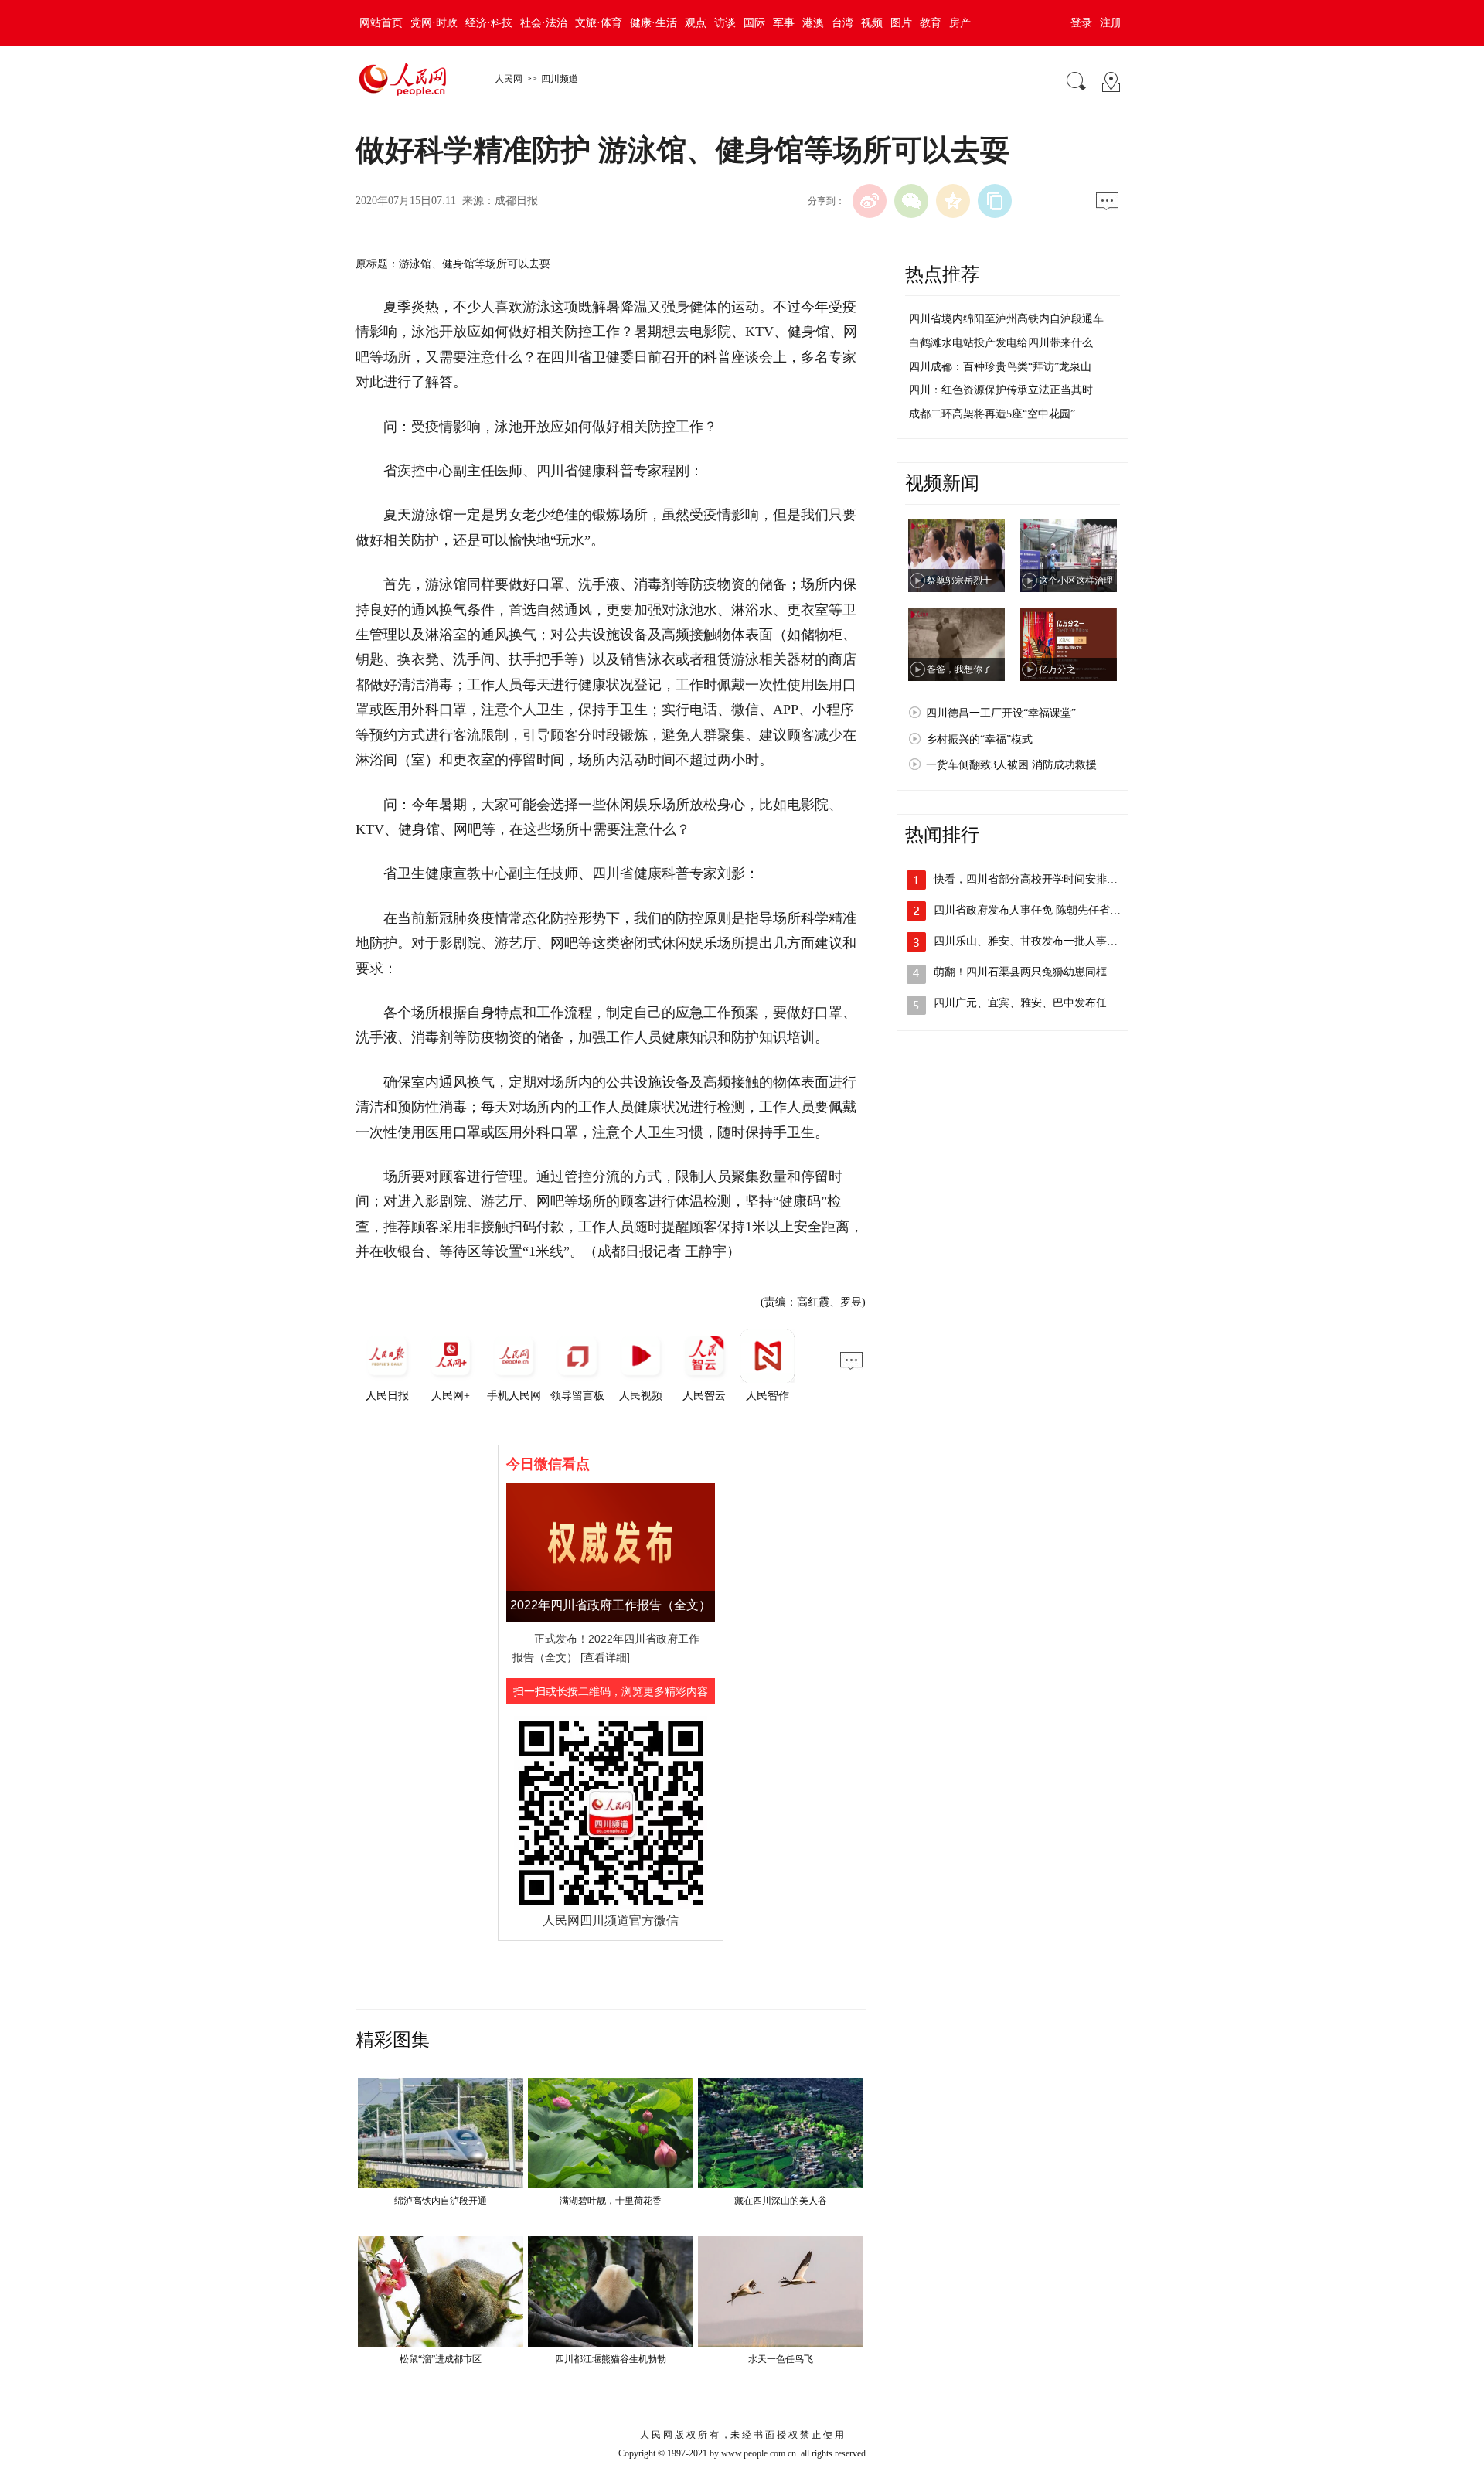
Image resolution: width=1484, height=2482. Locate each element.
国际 (754, 23)
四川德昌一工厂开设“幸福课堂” (1001, 713)
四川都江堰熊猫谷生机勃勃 (611, 2359)
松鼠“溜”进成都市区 (441, 2359)
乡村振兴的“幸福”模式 (979, 739)
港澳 (813, 23)
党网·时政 (434, 23)
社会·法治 (544, 23)
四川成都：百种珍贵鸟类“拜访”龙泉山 (1000, 367)
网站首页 (381, 23)
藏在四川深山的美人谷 (781, 2201)
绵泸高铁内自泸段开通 (441, 2201)
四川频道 (560, 79)
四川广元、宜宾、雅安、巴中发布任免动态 (1036, 1003)
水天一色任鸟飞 (781, 2359)
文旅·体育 (599, 23)
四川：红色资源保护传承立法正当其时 (1001, 390)
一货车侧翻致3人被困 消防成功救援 (1011, 765)
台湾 (842, 23)
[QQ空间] (953, 201)
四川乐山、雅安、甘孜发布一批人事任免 (1031, 941)
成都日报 (516, 201)
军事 (784, 23)
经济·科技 (489, 23)
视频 (872, 23)
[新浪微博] (870, 201)
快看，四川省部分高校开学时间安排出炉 (1031, 879)
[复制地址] (995, 201)
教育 (931, 23)
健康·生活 (654, 23)
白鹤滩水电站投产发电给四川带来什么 (1001, 343)
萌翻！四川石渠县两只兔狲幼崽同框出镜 (1031, 972)
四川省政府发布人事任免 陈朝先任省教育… (1038, 910)
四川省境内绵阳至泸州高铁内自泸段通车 (1006, 319)
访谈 (725, 23)
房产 (960, 23)
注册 (1111, 23)
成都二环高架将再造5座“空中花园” (992, 414)
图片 (901, 23)
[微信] (911, 201)
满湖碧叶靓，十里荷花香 (611, 2201)
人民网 (509, 79)
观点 (696, 23)
